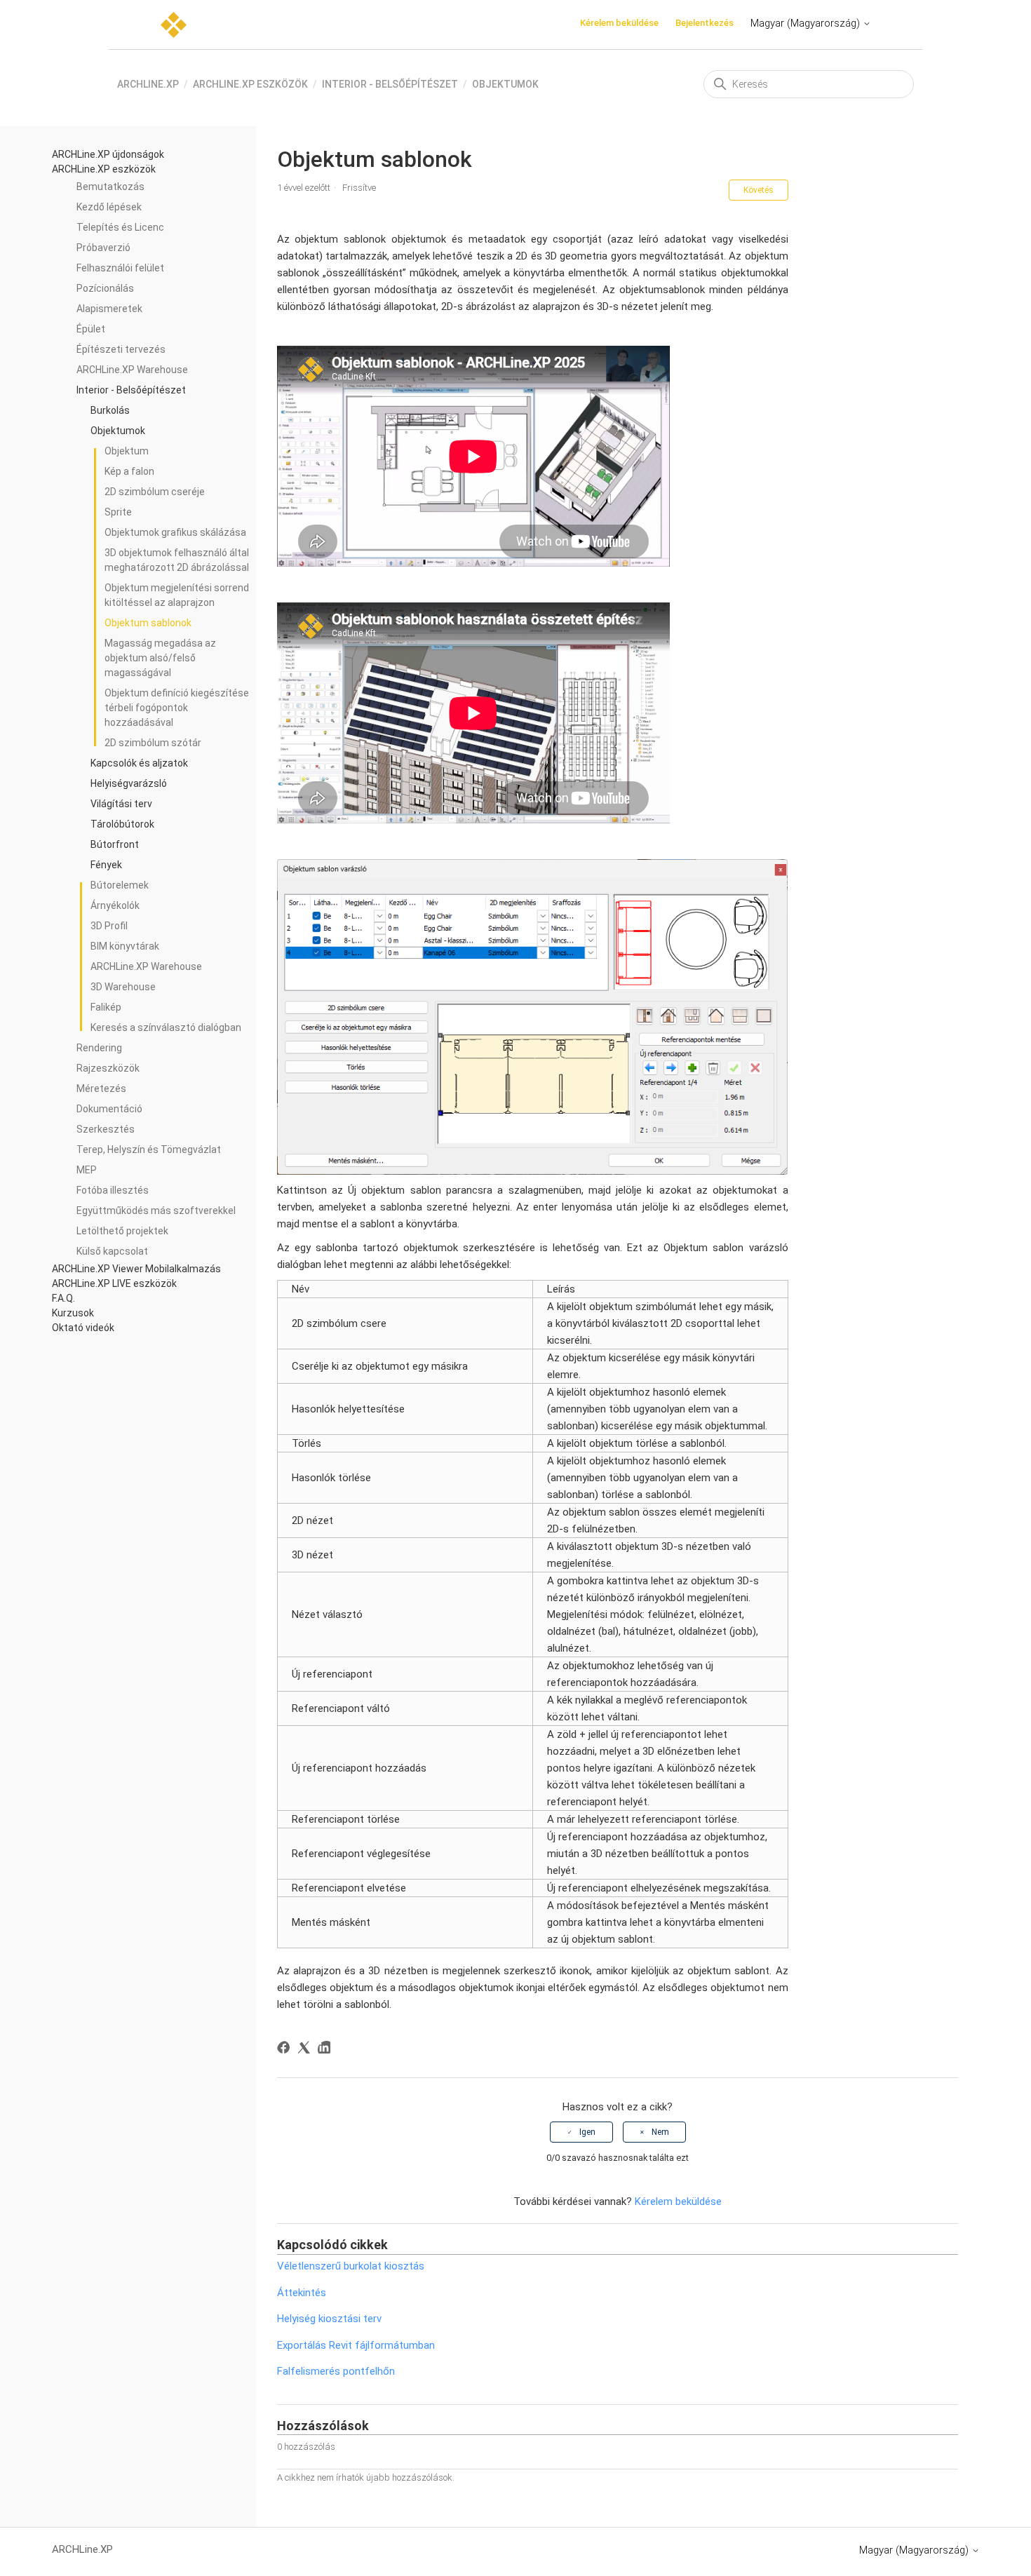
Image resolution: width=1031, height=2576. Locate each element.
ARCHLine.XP (148, 84)
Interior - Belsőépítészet (390, 84)
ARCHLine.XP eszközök (250, 84)
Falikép (106, 1007)
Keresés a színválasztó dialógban (166, 1027)
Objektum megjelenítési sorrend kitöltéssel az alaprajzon (177, 595)
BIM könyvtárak (125, 946)
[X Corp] (306, 2050)
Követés (759, 190)
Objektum (127, 451)
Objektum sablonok (148, 623)
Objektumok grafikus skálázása (175, 532)
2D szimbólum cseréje (155, 492)
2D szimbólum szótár (153, 743)
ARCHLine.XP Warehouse (146, 966)
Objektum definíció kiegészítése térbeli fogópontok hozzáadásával (177, 708)
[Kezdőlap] (174, 25)
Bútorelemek (120, 885)
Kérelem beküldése (619, 23)
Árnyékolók (115, 905)
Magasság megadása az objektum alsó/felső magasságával (160, 658)
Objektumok (505, 84)
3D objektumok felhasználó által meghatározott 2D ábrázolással (177, 560)
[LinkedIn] (326, 2050)
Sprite (118, 512)
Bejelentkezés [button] (705, 23)
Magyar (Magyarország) (807, 23)
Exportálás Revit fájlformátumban (356, 2345)
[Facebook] (286, 2050)
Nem (660, 2132)
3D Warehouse (123, 987)
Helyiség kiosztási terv (329, 2319)
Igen (587, 2132)
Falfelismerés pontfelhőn (336, 2371)
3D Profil (109, 926)
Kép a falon (129, 471)
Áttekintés (302, 2293)
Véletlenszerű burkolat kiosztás (351, 2266)
